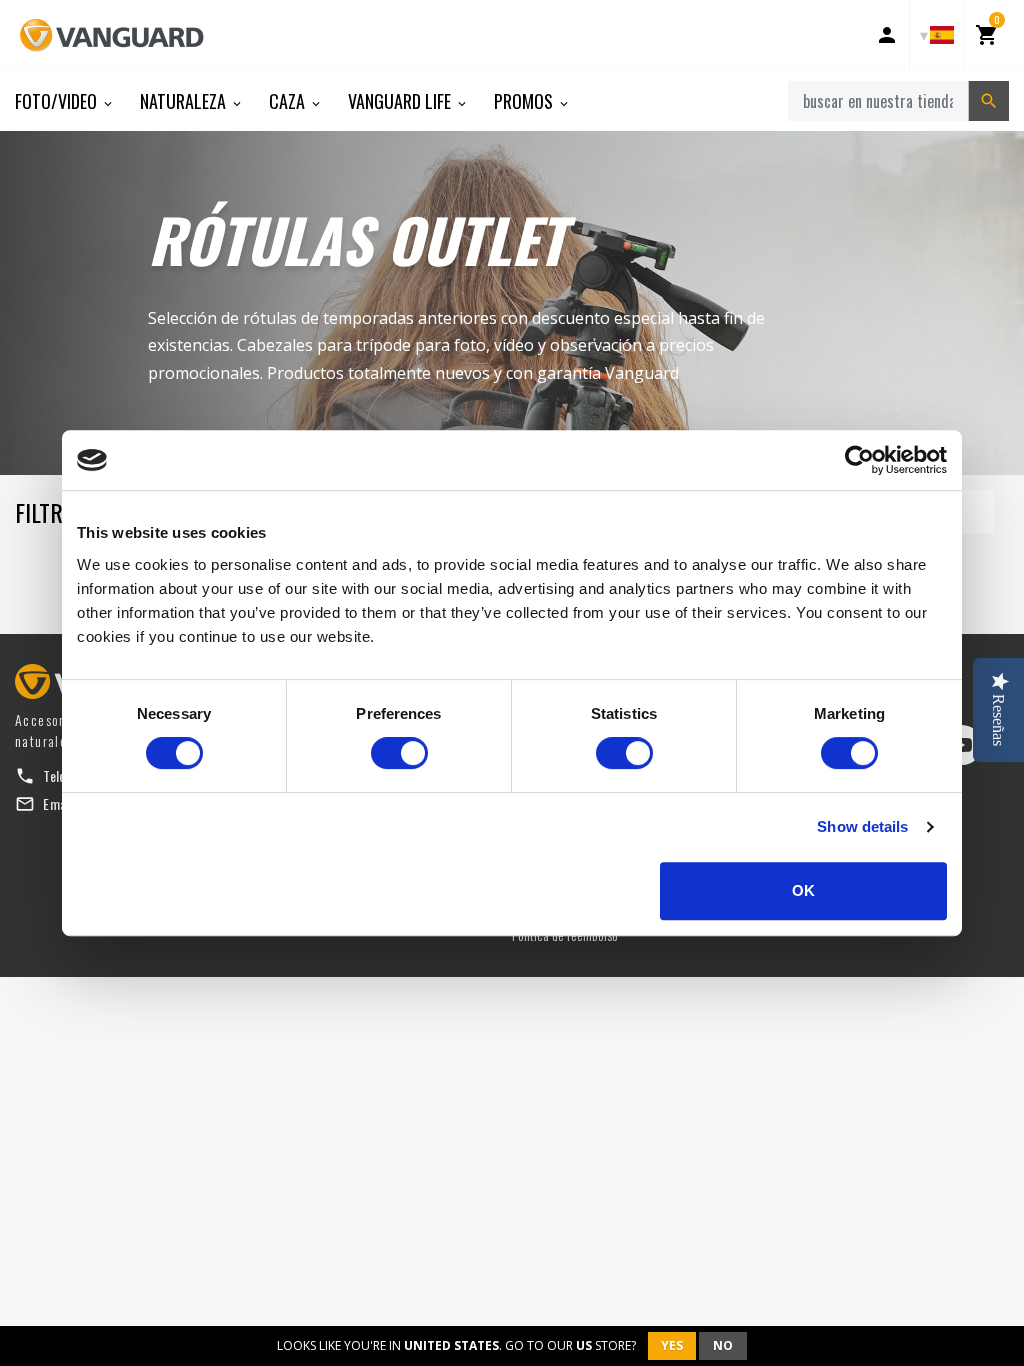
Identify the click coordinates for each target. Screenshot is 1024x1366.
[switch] (399, 753)
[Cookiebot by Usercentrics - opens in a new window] (859, 460)
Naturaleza (185, 101)
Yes (672, 1345)
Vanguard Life (401, 101)
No (723, 1345)
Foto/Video (58, 101)
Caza (289, 101)
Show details (862, 826)
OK (803, 890)
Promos (525, 101)
